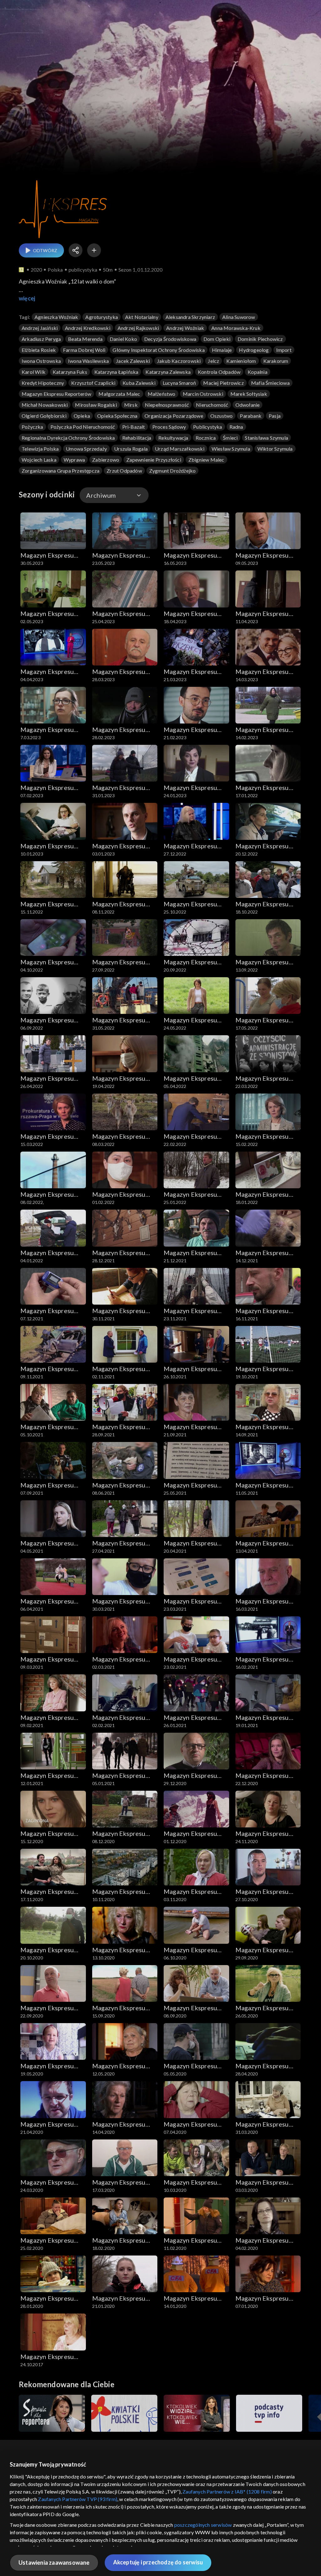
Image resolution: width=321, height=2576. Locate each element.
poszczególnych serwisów (203, 2525)
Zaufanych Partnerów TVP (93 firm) (78, 2499)
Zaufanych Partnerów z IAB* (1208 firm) (227, 2491)
